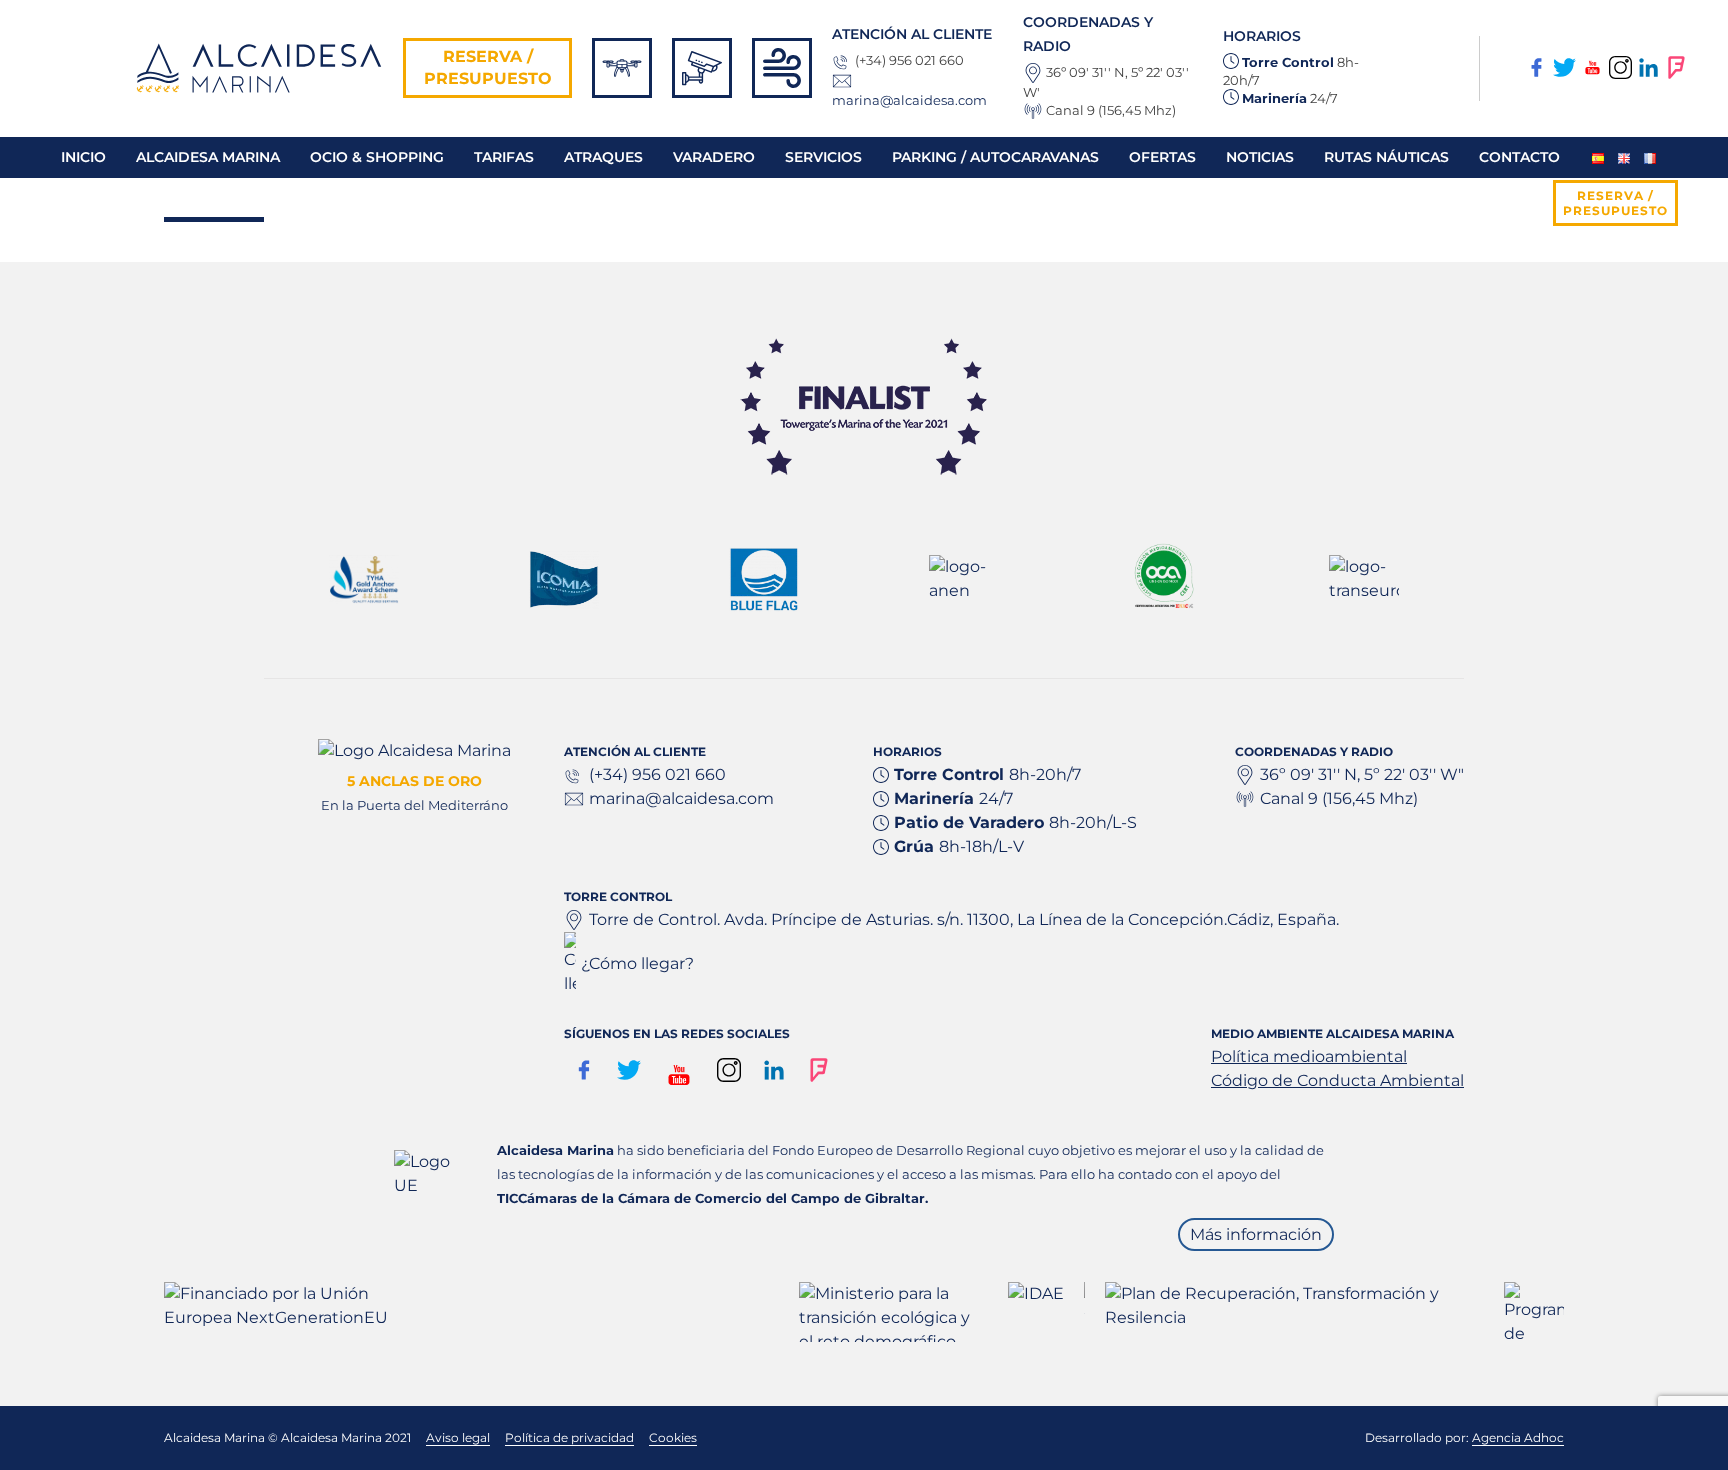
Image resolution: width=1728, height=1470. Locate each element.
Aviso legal (458, 1437)
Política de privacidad (569, 1437)
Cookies (673, 1437)
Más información (1256, 1234)
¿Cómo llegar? (637, 963)
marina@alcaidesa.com (909, 100)
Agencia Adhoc (1518, 1437)
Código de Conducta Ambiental (1337, 1080)
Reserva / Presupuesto (488, 67)
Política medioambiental (1309, 1056)
